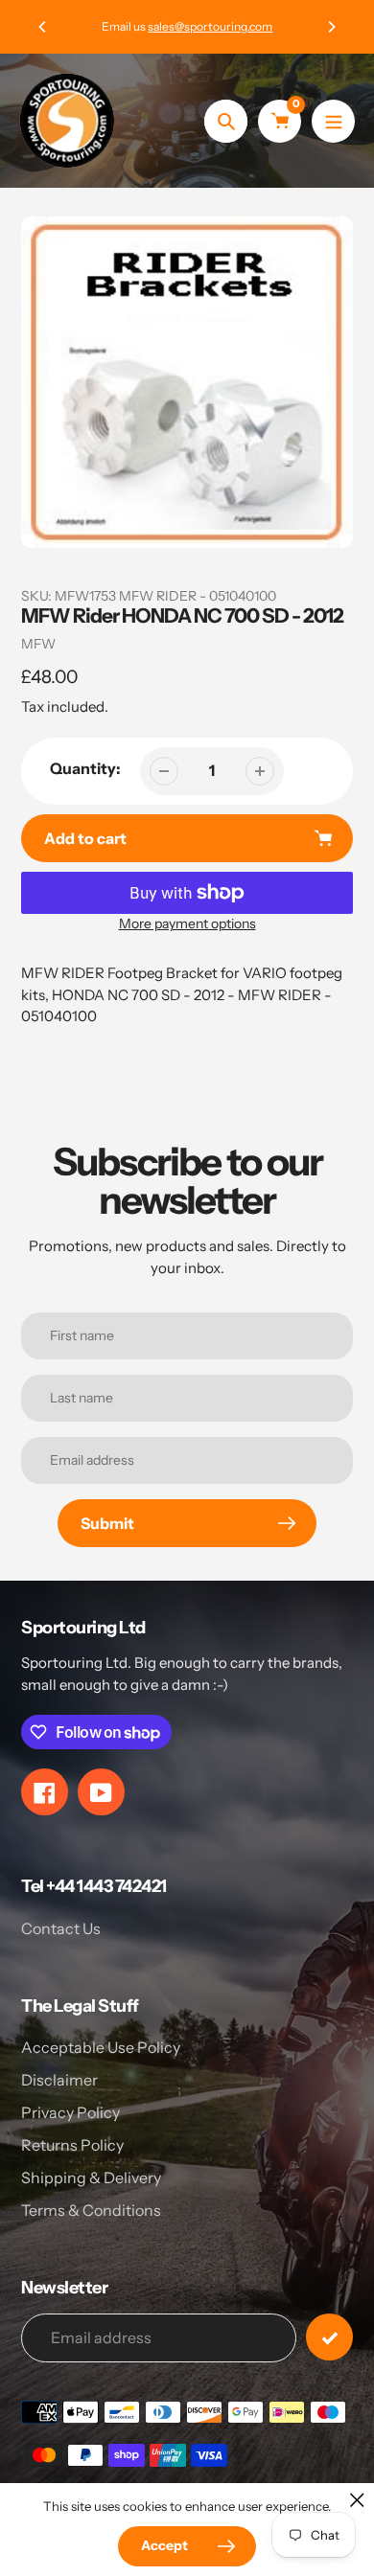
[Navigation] (333, 121)
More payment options (187, 923)
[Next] (331, 27)
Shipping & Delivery (91, 2177)
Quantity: (85, 768)
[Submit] (329, 2337)
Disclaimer (59, 2080)
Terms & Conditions (91, 2210)
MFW (38, 644)
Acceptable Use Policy (101, 2047)
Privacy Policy (70, 2112)
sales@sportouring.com (210, 26)
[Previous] (43, 27)
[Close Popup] (357, 2500)
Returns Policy (72, 2145)
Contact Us (61, 1928)
